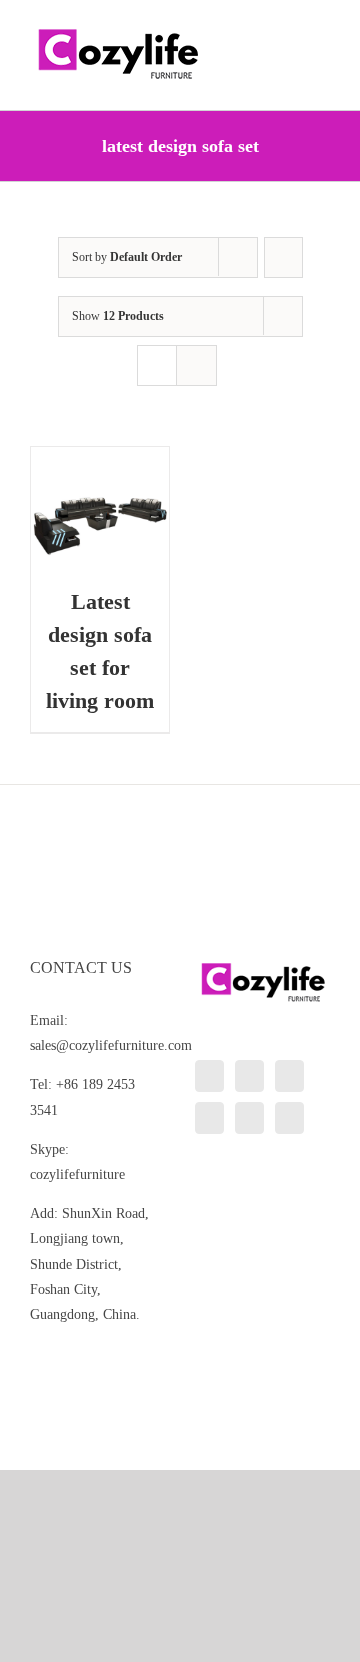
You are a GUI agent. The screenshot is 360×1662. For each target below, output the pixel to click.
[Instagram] (289, 1076)
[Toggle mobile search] (286, 30)
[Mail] (289, 1118)
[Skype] (249, 1118)
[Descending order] (283, 257)
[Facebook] (249, 1076)
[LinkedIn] (209, 1076)
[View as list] (196, 365)
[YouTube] (209, 1118)
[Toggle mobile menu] (322, 30)
